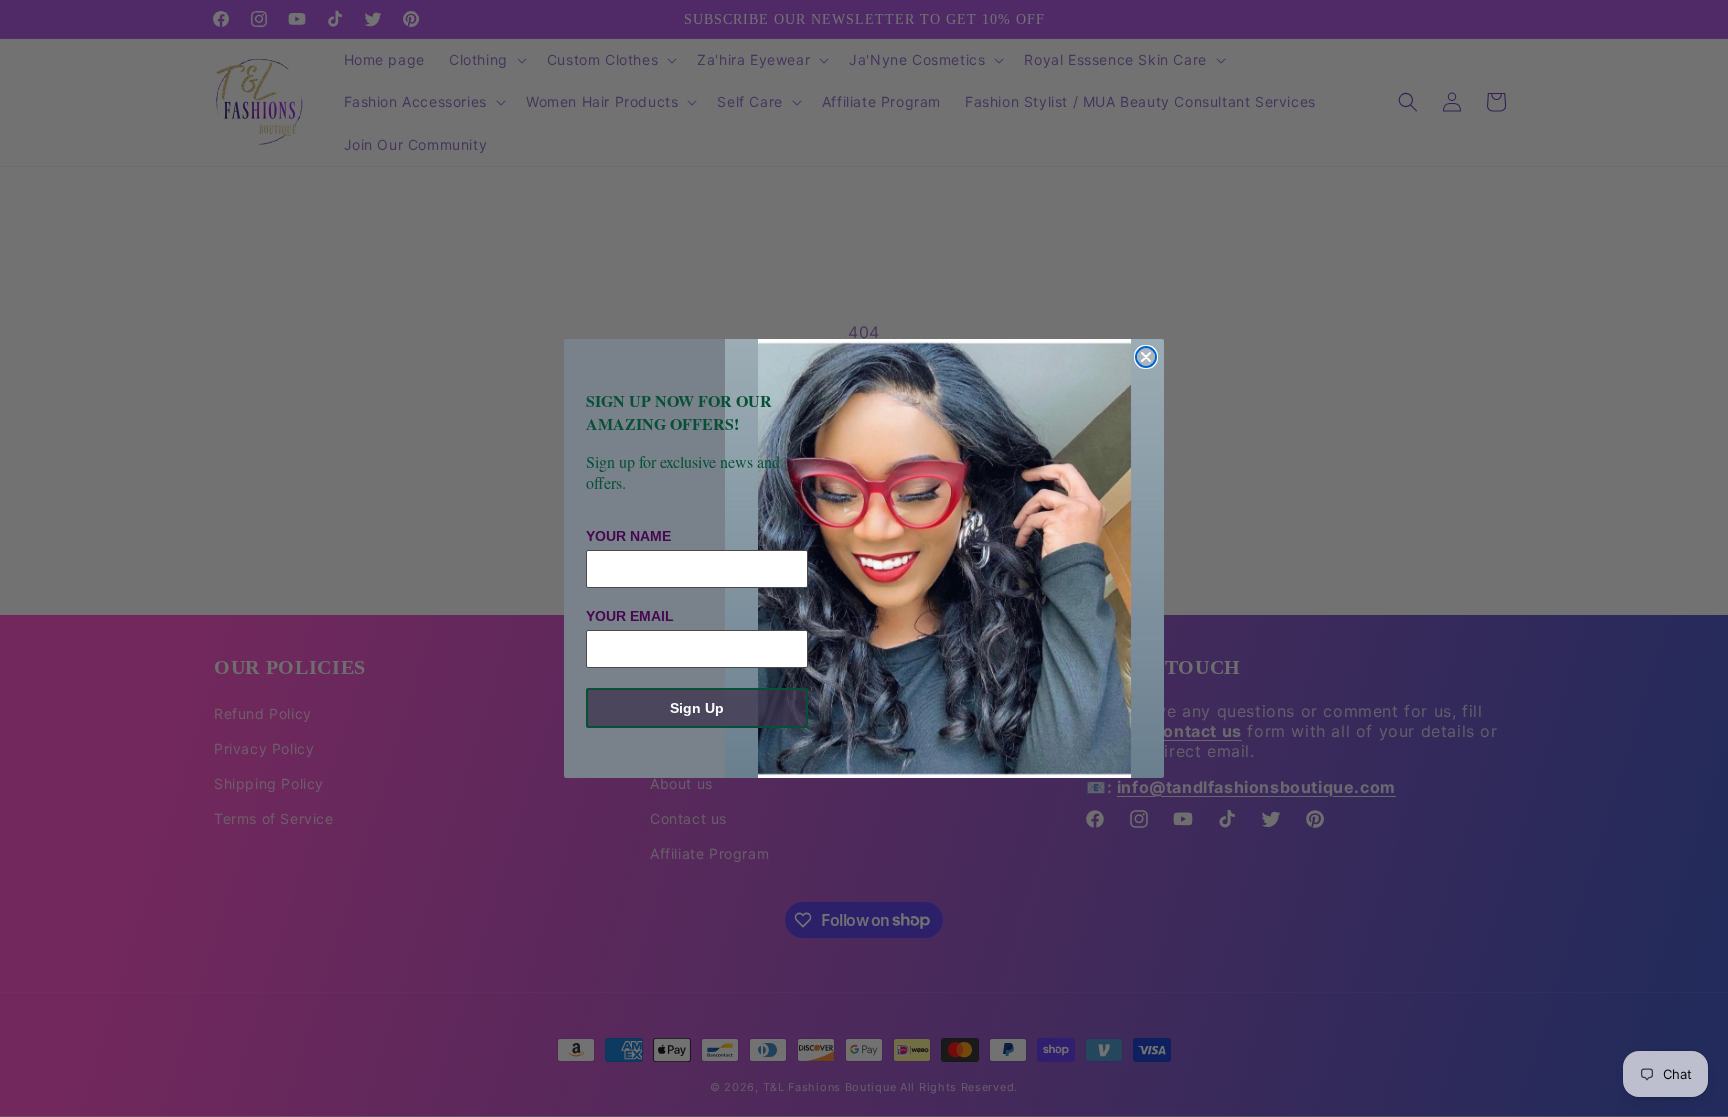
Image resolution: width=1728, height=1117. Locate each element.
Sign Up (697, 708)
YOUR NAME (628, 536)
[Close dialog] (1146, 357)
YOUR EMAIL (630, 616)
